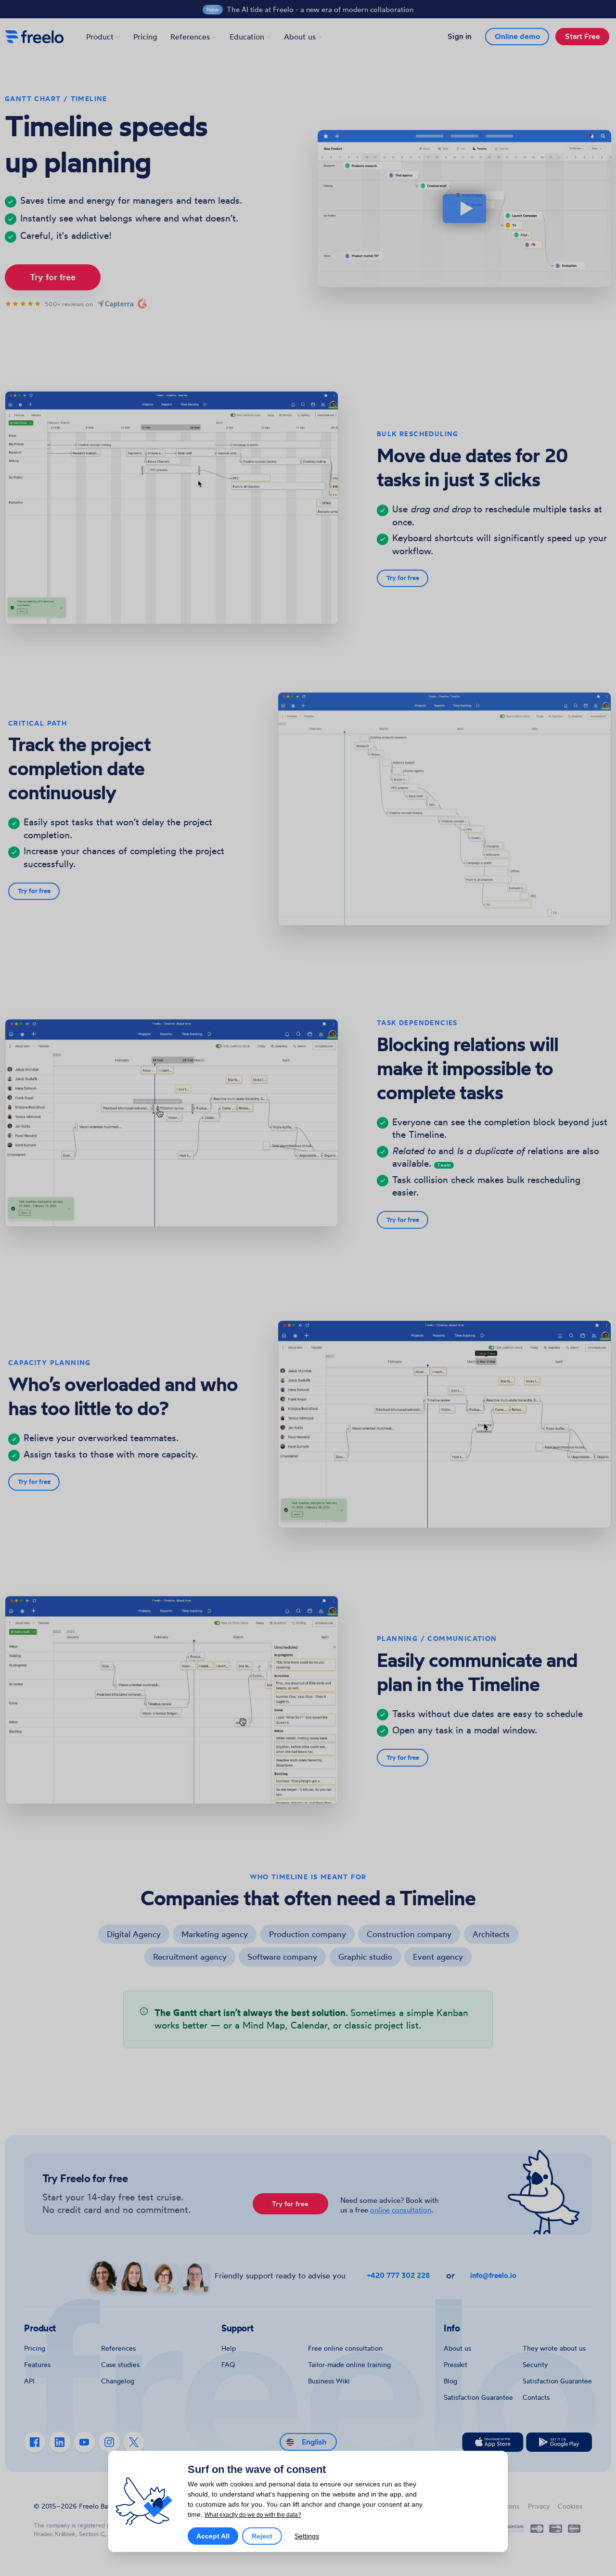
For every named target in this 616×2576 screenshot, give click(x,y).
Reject (262, 2536)
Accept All (213, 2536)
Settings (307, 2536)
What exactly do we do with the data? (253, 2515)
